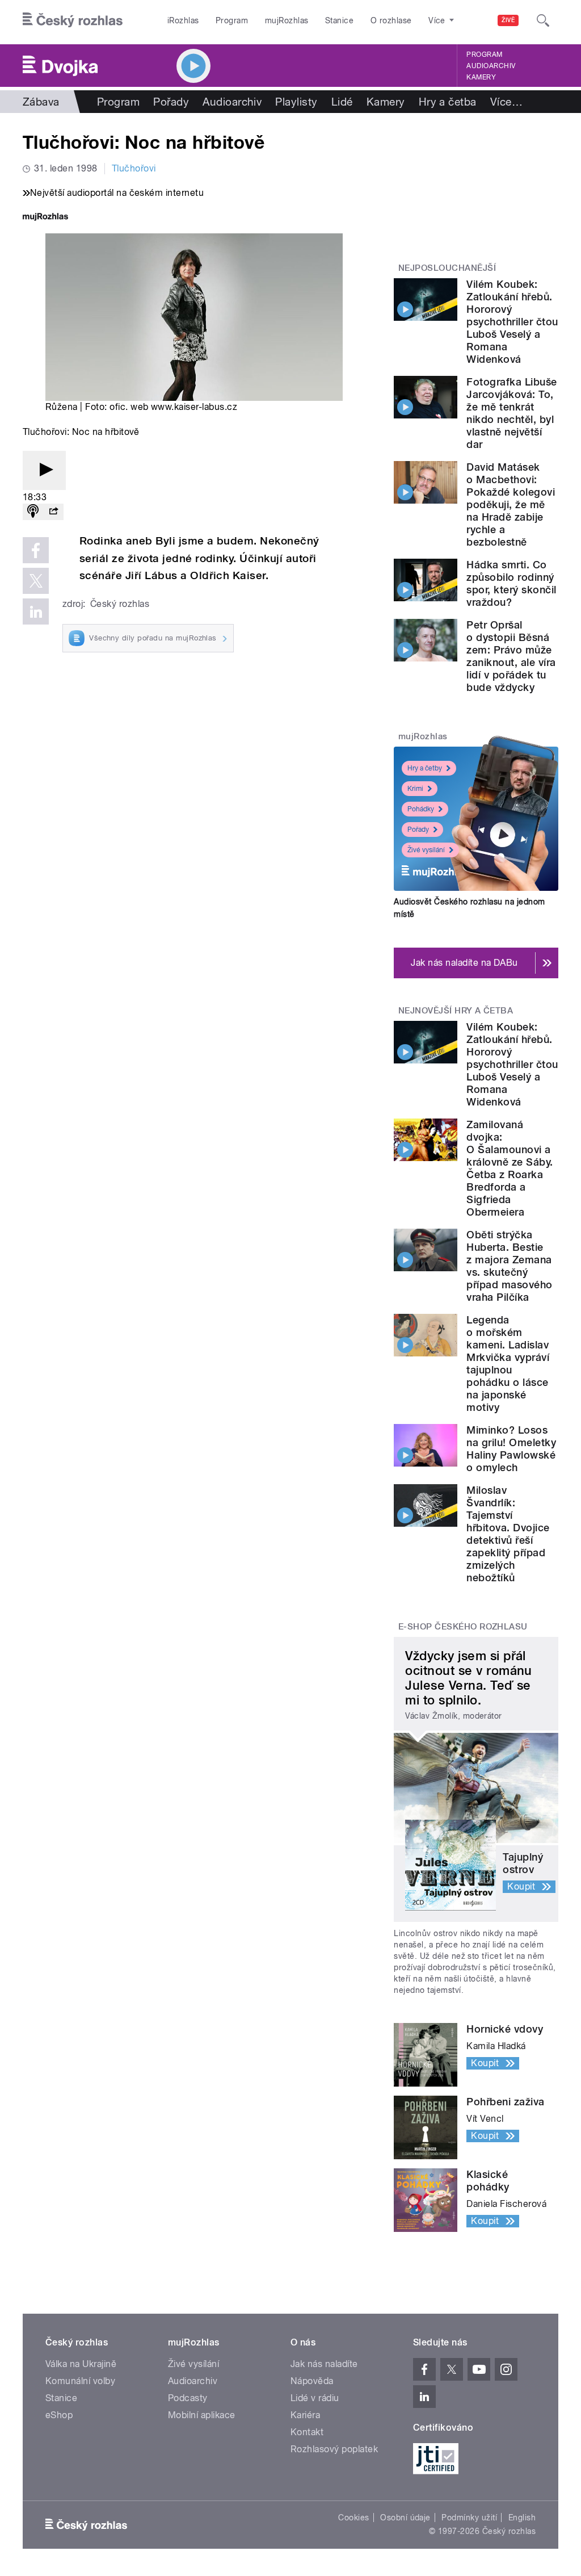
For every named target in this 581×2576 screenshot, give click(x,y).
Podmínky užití (469, 2518)
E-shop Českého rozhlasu (463, 1627)
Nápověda (312, 2381)
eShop (59, 2415)
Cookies (353, 2518)
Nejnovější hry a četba (456, 1011)
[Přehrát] (44, 470)
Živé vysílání (426, 850)
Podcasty (188, 2398)
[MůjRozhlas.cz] (45, 218)
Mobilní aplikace (202, 2415)
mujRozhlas (287, 20)
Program (232, 20)
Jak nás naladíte (324, 2364)
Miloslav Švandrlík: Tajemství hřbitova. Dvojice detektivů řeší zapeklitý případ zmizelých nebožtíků (508, 1534)
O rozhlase (391, 20)
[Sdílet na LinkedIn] (36, 611)
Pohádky (421, 809)
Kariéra (305, 2415)
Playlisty (296, 102)
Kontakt (307, 2432)
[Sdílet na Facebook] (36, 550)
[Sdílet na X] (36, 581)
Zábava (41, 102)
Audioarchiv (491, 66)
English (522, 2518)
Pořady (171, 102)
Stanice (339, 20)
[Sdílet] (53, 512)
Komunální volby (80, 2381)
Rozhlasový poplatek (334, 2449)
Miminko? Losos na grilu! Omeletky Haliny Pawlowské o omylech (511, 1449)
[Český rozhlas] (73, 20)
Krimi (415, 789)
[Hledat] (543, 20)
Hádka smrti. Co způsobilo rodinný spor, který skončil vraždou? (511, 583)
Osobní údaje (405, 2518)
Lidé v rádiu (315, 2398)
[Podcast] (33, 512)
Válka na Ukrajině (81, 2364)
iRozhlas (183, 20)
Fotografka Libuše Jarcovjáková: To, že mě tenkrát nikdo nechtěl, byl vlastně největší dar (511, 413)
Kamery (481, 77)
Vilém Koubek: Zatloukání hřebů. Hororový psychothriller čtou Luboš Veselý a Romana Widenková (512, 322)
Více (506, 102)
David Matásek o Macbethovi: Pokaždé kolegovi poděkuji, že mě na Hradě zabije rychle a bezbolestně (511, 504)
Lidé (342, 102)
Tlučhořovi (134, 168)
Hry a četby (425, 768)
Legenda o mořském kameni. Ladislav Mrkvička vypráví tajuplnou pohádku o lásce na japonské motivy (508, 1364)
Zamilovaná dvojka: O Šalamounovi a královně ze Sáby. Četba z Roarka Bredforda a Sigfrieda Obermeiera (510, 1168)
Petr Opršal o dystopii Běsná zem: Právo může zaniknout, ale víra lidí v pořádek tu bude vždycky (511, 656)
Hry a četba (448, 102)
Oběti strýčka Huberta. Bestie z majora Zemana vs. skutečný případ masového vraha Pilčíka (509, 1266)
